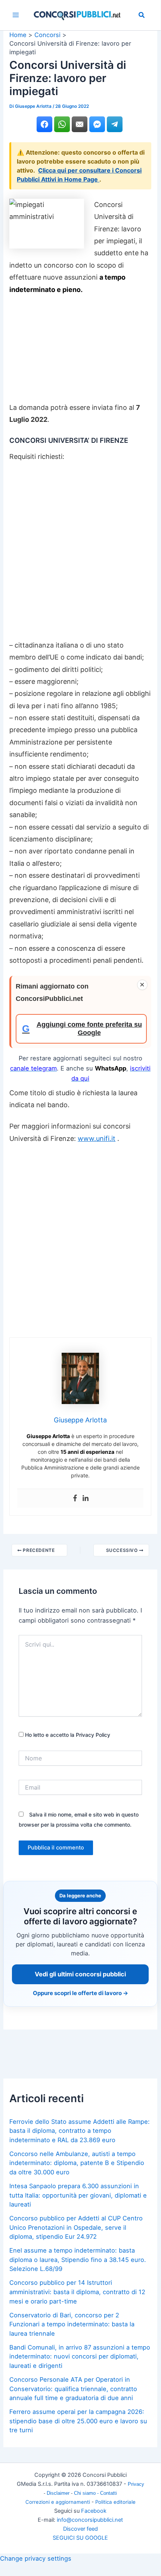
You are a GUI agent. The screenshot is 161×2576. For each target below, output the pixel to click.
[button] (142, 16)
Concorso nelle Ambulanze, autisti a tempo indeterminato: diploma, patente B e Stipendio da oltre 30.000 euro (77, 2163)
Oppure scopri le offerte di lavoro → (80, 1993)
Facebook (94, 2511)
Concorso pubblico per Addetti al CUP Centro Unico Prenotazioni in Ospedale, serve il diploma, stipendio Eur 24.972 (76, 2227)
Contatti (109, 2493)
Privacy (136, 2484)
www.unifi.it (97, 1138)
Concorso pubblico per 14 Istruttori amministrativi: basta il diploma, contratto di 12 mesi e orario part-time (77, 2292)
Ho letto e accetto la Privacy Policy (67, 1735)
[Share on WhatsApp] (62, 124)
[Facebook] (75, 1498)
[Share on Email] (80, 124)
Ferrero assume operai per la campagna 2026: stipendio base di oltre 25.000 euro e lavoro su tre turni (78, 2421)
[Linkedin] (86, 1498)
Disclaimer (59, 2493)
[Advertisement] (80, 352)
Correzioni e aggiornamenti (58, 2502)
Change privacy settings (36, 2558)
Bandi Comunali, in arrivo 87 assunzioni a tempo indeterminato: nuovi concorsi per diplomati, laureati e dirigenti (80, 2356)
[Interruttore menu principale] (16, 15)
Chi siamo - (87, 2493)
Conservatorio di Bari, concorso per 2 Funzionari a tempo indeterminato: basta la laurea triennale (72, 2324)
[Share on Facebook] (44, 124)
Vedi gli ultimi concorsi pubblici (80, 1974)
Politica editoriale (115, 2502)
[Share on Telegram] (115, 124)
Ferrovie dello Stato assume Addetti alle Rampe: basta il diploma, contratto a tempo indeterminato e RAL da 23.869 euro (80, 2131)
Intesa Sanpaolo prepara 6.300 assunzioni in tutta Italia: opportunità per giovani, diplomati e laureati (78, 2195)
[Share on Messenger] (97, 124)
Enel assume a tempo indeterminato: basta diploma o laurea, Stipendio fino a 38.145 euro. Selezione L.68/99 (78, 2260)
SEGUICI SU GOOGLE (80, 2538)
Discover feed (80, 2529)
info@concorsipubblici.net (90, 2520)
